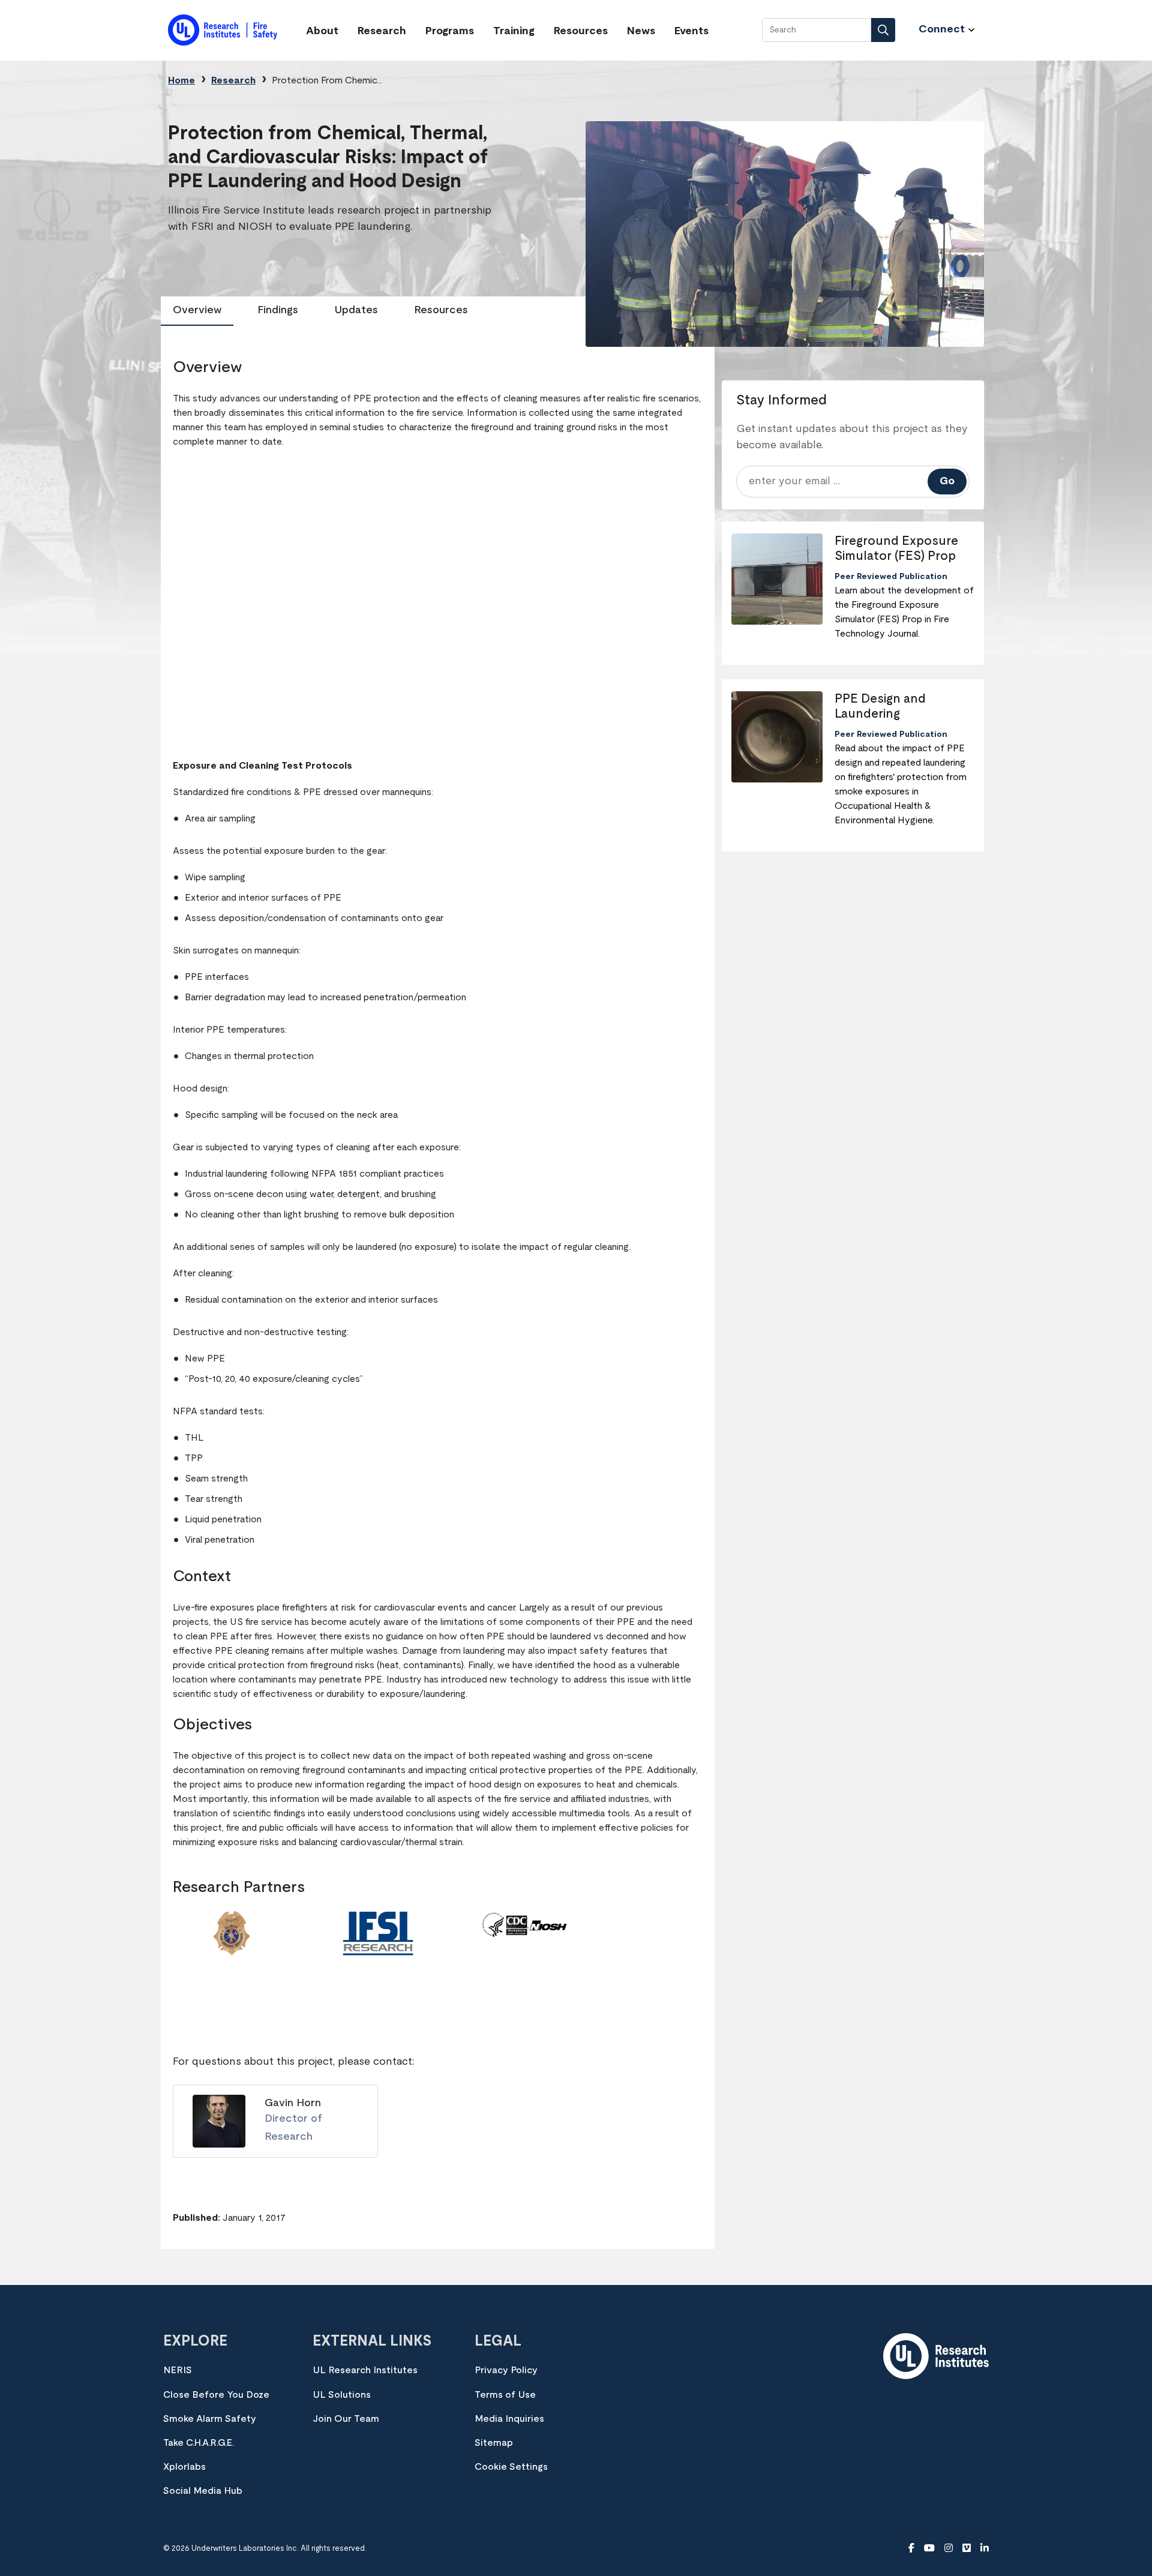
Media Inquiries (509, 2419)
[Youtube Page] (929, 2548)
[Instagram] (949, 2548)
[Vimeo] (967, 2548)
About (322, 31)
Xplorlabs (184, 2467)
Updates (356, 310)
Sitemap (494, 2443)
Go (947, 481)
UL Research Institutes (365, 2370)
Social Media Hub (203, 2491)
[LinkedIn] (985, 2548)
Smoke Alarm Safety (210, 2419)
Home (181, 80)
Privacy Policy (506, 2370)
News (641, 31)
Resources (581, 31)
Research (382, 31)
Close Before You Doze (216, 2395)
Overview (197, 310)
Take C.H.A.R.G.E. (199, 2443)
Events (691, 31)
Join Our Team (346, 2419)
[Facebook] (911, 2548)
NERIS (178, 2370)
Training (514, 31)
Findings (278, 310)
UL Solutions (342, 2395)
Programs (450, 31)
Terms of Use (505, 2395)
